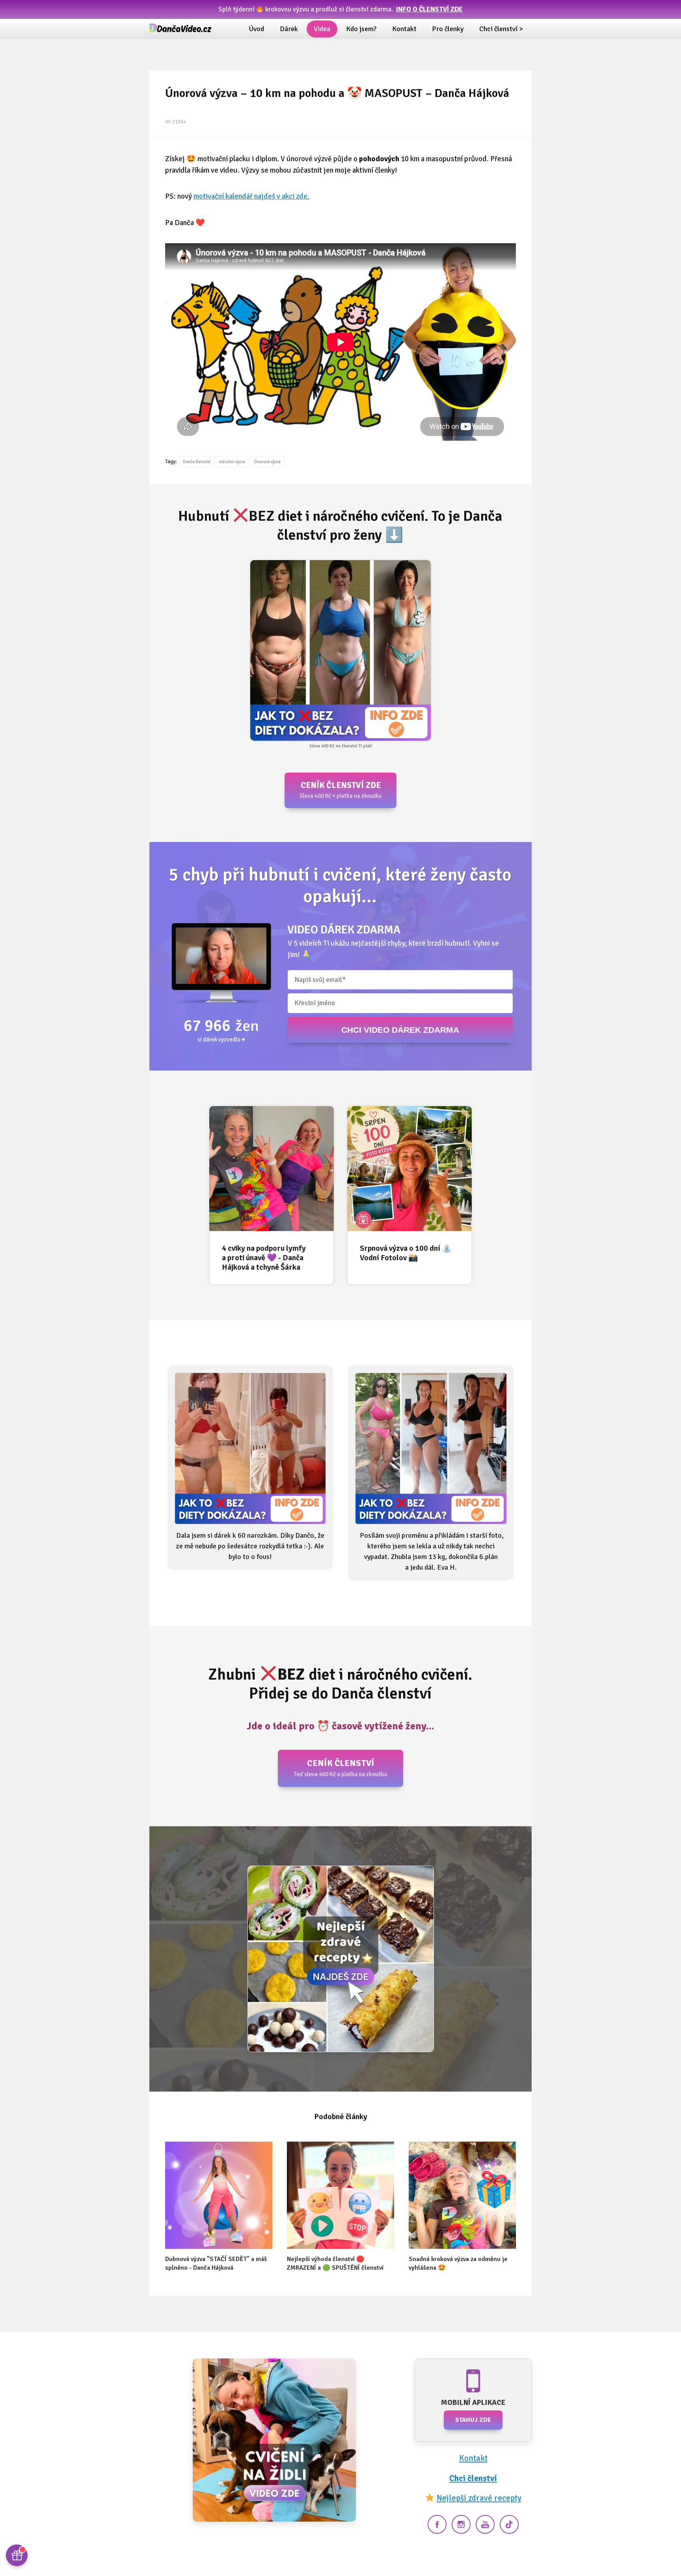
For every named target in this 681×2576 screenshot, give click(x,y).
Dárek (289, 29)
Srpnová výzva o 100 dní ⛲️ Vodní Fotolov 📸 (406, 1253)
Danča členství (197, 462)
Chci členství (473, 2478)
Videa (322, 29)
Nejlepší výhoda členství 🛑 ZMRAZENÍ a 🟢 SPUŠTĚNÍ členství (335, 2263)
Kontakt (404, 29)
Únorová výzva (267, 462)
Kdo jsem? (361, 29)
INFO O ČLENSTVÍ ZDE (429, 9)
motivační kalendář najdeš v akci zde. (251, 196)
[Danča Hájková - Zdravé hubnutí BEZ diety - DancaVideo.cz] (181, 29)
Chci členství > (501, 29)
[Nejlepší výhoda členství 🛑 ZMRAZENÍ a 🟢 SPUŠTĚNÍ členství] (340, 2195)
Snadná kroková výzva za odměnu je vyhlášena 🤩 (458, 2263)
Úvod (257, 29)
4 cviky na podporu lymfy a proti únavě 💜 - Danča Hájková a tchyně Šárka (264, 1258)
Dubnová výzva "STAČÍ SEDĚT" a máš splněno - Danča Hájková (216, 2263)
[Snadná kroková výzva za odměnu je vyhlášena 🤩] (462, 2195)
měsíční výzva (232, 462)
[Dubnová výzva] (219, 2195)
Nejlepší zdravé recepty (479, 2498)
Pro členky (448, 29)
